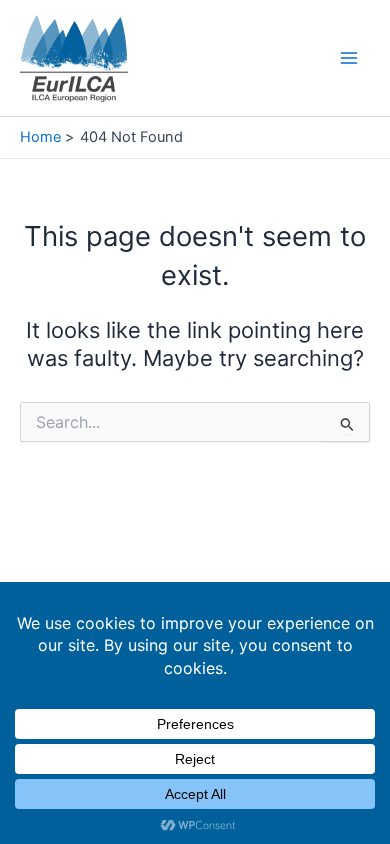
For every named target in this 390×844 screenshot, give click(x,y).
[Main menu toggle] (349, 58)
